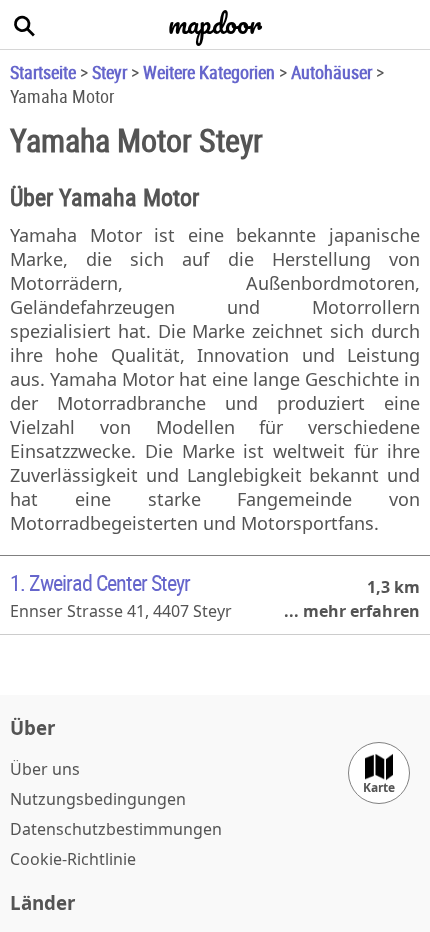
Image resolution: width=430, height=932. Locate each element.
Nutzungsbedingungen (98, 799)
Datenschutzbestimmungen (116, 829)
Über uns (45, 769)
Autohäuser (331, 72)
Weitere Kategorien (209, 72)
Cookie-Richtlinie (73, 859)
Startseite (43, 72)
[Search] (25, 25)
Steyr (109, 72)
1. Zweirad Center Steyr (100, 582)
